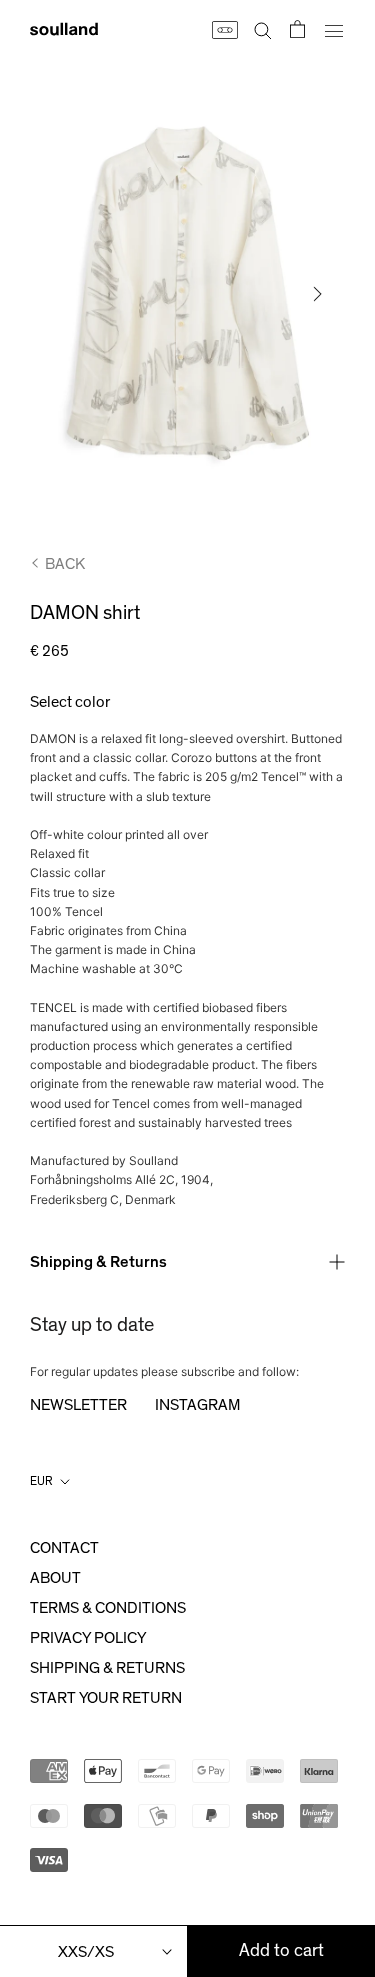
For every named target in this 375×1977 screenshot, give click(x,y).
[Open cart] (297, 29)
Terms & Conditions (108, 1608)
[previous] (59, 294)
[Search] (263, 29)
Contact (64, 1548)
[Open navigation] (334, 29)
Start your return (106, 1698)
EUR (41, 1481)
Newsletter (78, 1405)
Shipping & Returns (98, 1262)
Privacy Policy (88, 1638)
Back (65, 564)
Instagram (197, 1405)
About (55, 1578)
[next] (316, 294)
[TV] (224, 29)
